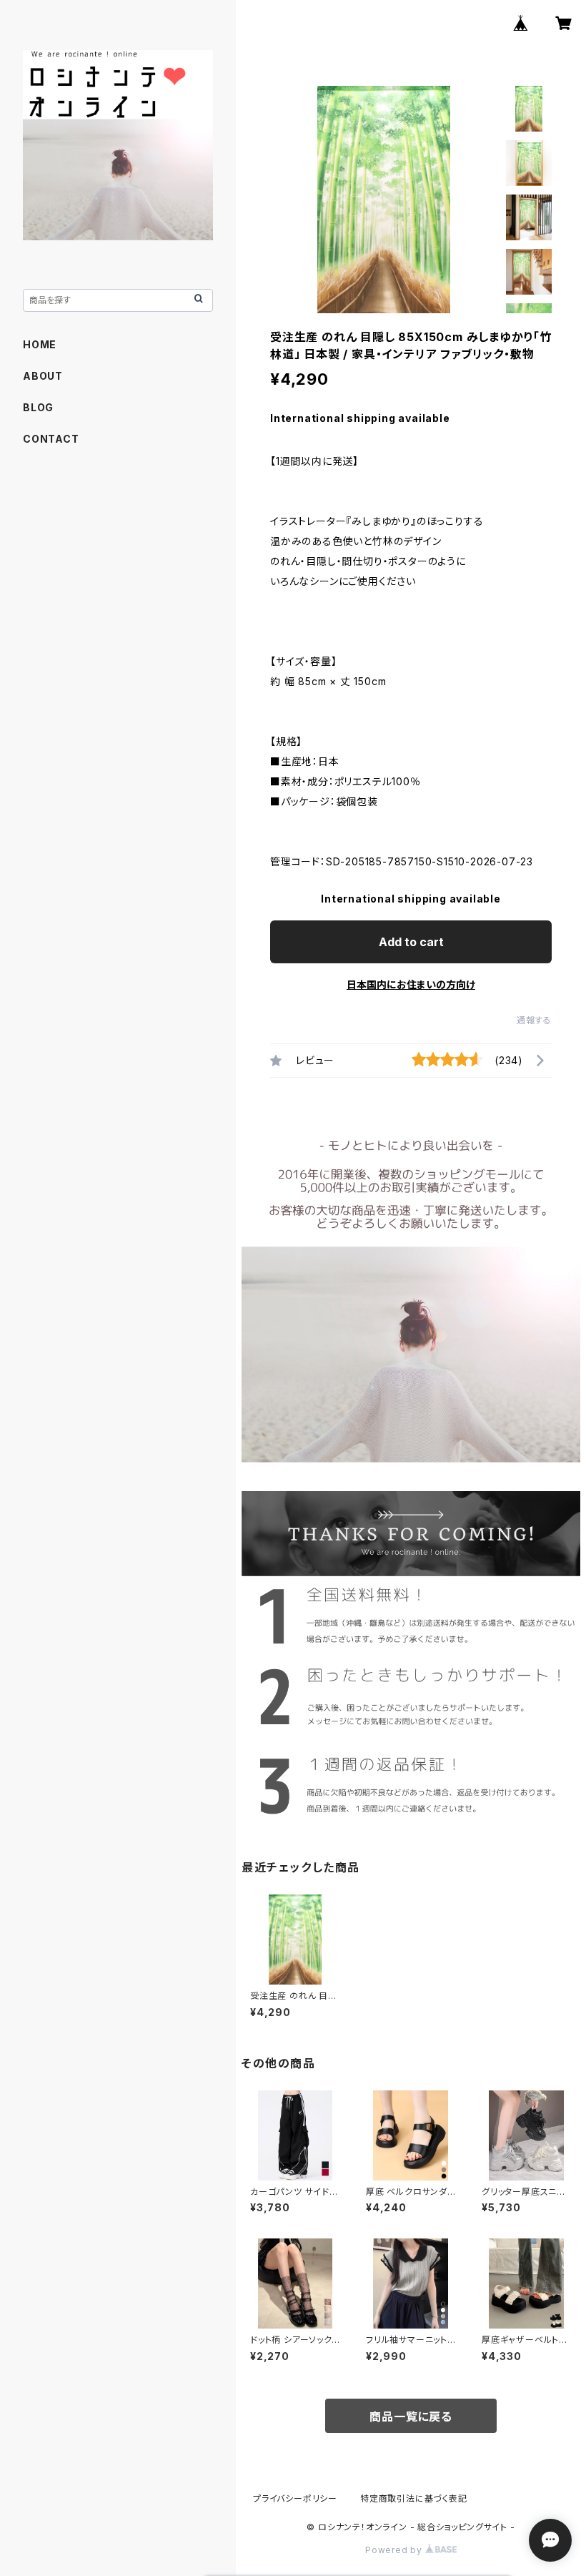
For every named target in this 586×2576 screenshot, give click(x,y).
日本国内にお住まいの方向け (411, 984)
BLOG (38, 407)
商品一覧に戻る (411, 2417)
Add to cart (411, 942)
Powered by (395, 2550)
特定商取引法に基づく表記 (414, 2498)
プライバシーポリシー (295, 2498)
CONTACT (51, 439)
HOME (40, 344)
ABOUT (43, 376)
